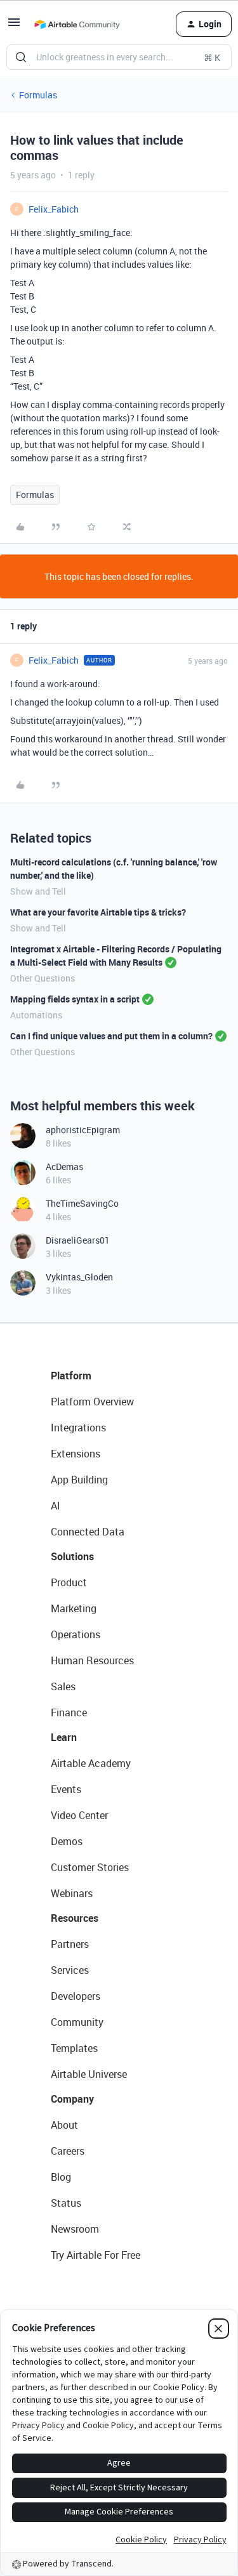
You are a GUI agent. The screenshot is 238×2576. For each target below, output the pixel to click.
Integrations (78, 1428)
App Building (79, 1480)
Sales (63, 1686)
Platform (71, 1376)
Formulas (38, 95)
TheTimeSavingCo (82, 1203)
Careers (68, 2151)
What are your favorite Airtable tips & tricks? (98, 912)
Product (69, 1582)
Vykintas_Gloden (79, 1277)
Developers (76, 1996)
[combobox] (119, 57)
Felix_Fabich (54, 209)
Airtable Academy (91, 1763)
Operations (76, 1634)
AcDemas (64, 1166)
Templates (74, 2048)
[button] (14, 26)
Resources (75, 1918)
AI (56, 1506)
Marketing (74, 1608)
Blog (61, 2177)
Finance (69, 1712)
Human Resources (92, 1660)
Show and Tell (38, 891)
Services (70, 1970)
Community (77, 2022)
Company (72, 2099)
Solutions (72, 1556)
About (64, 2125)
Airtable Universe (89, 2074)
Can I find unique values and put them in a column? (111, 1036)
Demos (67, 1841)
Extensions (76, 1454)
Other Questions (43, 978)
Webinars (72, 1893)
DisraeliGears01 (78, 1240)
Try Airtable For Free (96, 2255)
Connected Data (88, 1532)
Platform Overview (92, 1402)
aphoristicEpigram (83, 1130)
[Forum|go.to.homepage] (77, 24)
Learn (64, 1737)
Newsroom (75, 2229)
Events (66, 1789)
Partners (70, 1944)
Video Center (79, 1815)
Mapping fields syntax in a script (75, 999)
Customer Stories (90, 1867)
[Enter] (21, 57)
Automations (36, 1015)
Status (66, 2203)
